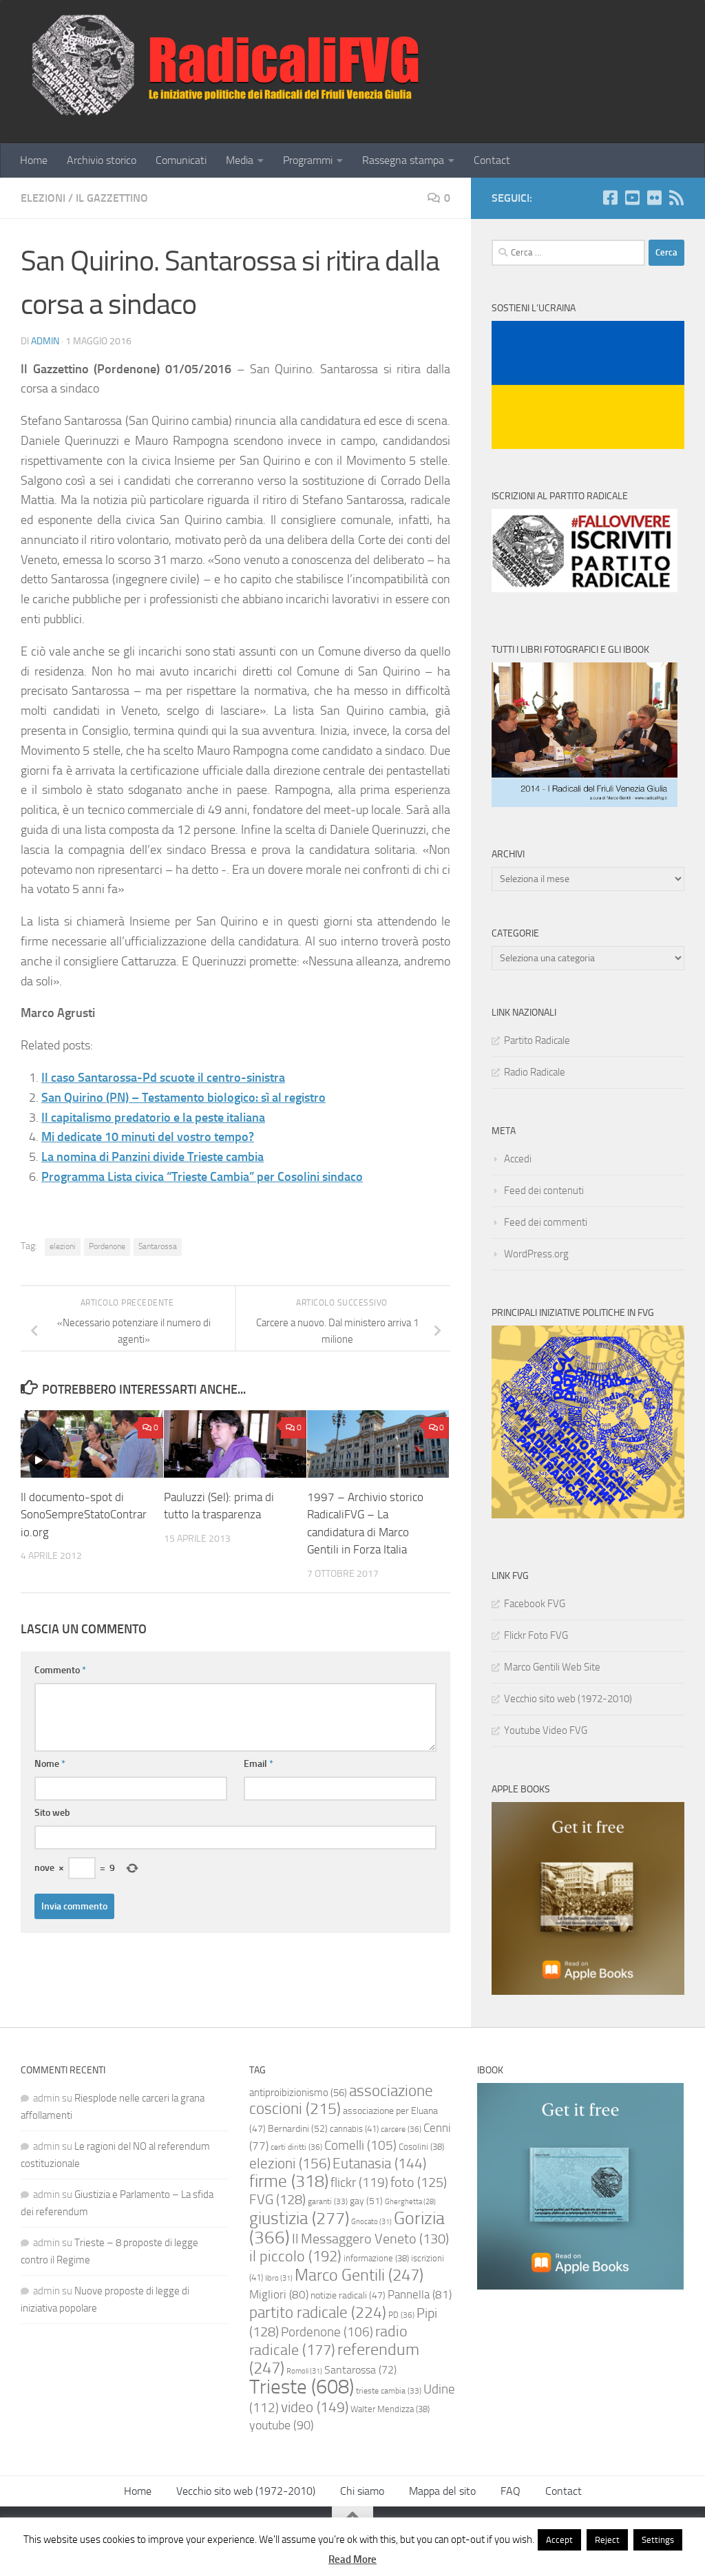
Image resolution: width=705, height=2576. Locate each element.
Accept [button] (559, 2540)
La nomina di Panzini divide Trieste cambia (152, 1157)
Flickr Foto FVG (536, 1635)
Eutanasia (379, 2164)
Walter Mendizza (390, 2409)
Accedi (518, 1159)
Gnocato (371, 2221)
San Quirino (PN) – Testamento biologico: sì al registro (183, 1098)
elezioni (63, 1246)
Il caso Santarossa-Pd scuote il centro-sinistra (163, 1078)
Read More (352, 2559)
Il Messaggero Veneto (370, 2239)
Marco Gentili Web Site (552, 1667)
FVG (277, 2200)
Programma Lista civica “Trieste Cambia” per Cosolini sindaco (202, 1177)
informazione (376, 2258)
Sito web (52, 1813)
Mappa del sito (442, 2491)
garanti (328, 2201)
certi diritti (296, 2147)
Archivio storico (102, 160)
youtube (282, 2426)
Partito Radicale (537, 1040)
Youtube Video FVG (546, 1730)
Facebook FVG (535, 1604)
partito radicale (318, 2312)
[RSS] (676, 198)
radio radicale (328, 2341)
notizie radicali (348, 2295)
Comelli (360, 2146)
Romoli (304, 2371)
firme (289, 2181)
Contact (492, 160)
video (315, 2407)
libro (279, 2278)
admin (45, 341)
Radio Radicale (535, 1072)
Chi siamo (362, 2491)
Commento (60, 1670)
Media (240, 160)
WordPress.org (536, 1254)
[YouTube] (632, 198)
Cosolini (421, 2147)
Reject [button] (607, 2540)
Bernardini (298, 2129)
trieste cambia (389, 2391)
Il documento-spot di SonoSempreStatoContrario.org (84, 1515)
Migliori (279, 2294)
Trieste (302, 2387)
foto (419, 2182)
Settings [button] (658, 2540)
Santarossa (158, 1246)
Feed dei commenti (546, 1222)
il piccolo (295, 2256)
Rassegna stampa (403, 160)
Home (34, 160)
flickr (359, 2182)
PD (401, 2315)
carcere (401, 2129)
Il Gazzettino (112, 198)
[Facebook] (610, 198)
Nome (50, 1764)
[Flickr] (654, 198)
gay (366, 2201)
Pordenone (107, 1246)
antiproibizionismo (298, 2093)
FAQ (511, 2491)
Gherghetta (410, 2202)
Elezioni (43, 198)
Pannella (420, 2294)
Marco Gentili (359, 2275)
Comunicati (181, 160)
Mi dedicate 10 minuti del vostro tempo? (148, 1137)
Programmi (308, 160)
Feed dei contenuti (544, 1191)
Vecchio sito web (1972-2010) (568, 1699)
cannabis (354, 2129)
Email (259, 1764)
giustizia (299, 2218)
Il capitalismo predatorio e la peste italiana (153, 1118)
